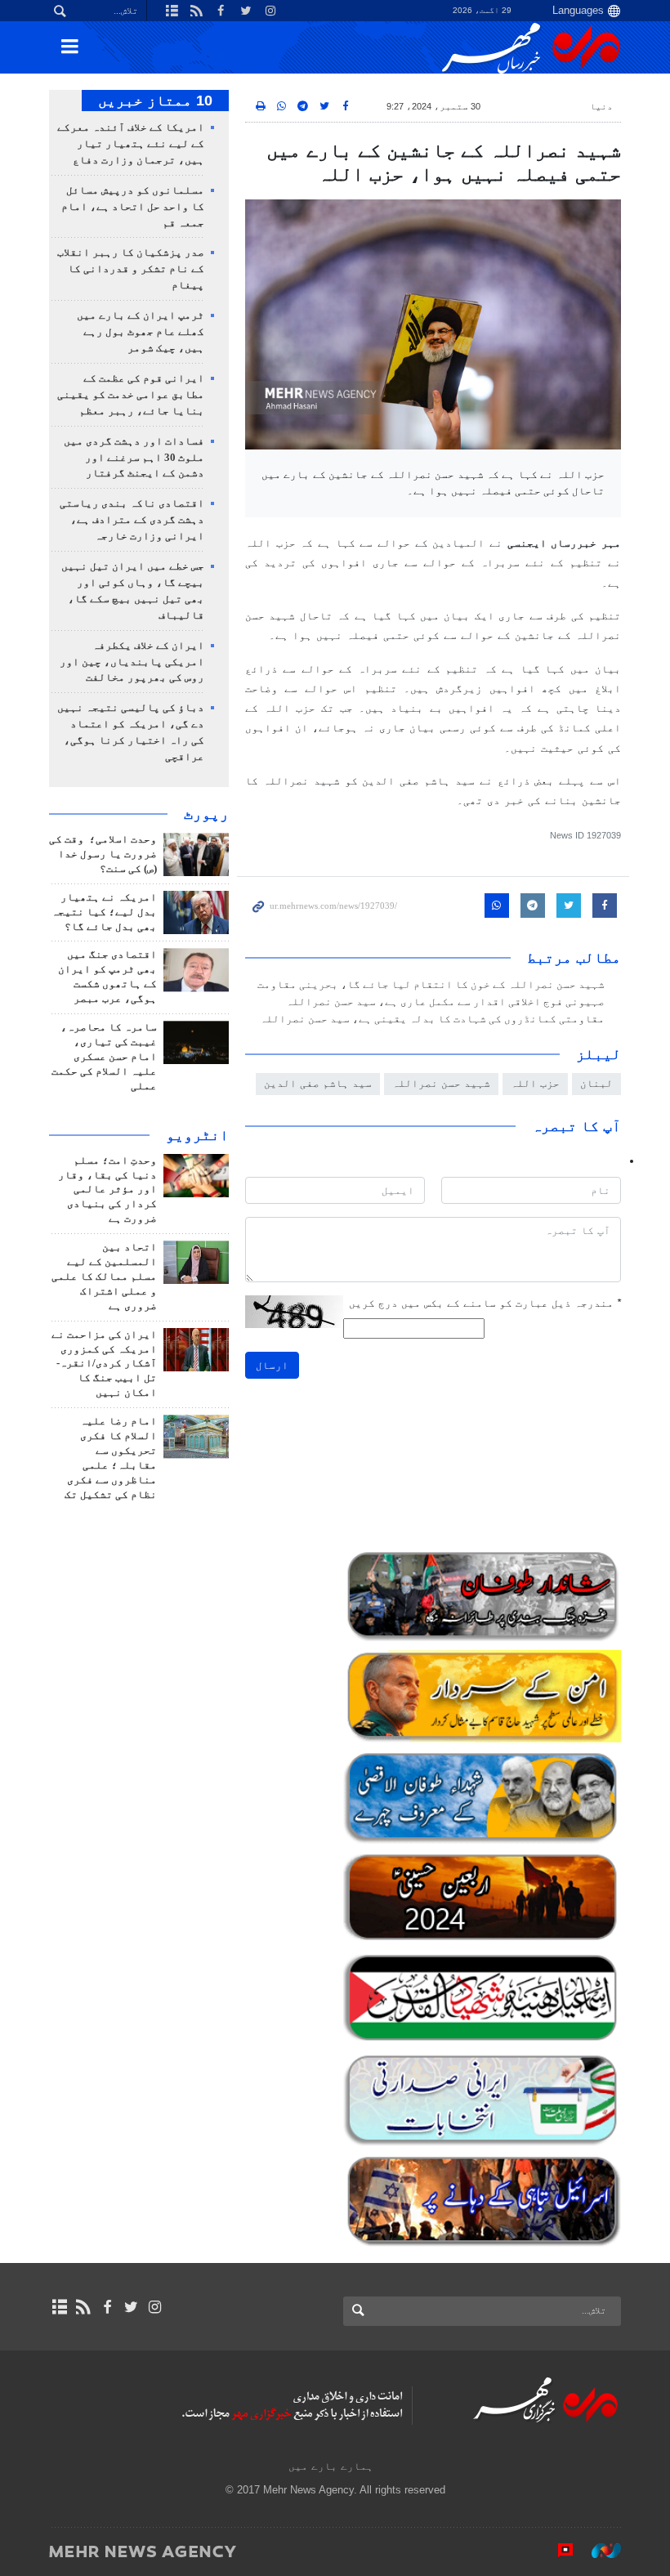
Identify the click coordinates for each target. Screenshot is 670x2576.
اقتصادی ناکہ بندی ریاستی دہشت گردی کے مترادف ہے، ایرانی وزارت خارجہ (132, 520)
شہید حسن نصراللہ (441, 1083)
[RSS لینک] (83, 2307)
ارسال (272, 1365)
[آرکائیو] (59, 2307)
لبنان (596, 1083)
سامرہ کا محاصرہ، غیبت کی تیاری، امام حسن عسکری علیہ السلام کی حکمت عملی (104, 1057)
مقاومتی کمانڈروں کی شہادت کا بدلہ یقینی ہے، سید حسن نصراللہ (432, 1019)
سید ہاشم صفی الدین (318, 1083)
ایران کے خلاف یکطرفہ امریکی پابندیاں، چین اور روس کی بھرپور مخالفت (132, 662)
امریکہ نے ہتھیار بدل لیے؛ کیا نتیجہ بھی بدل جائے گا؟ (104, 912)
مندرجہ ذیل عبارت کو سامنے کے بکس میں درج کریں (485, 1303)
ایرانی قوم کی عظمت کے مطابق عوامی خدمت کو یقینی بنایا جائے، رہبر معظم (131, 395)
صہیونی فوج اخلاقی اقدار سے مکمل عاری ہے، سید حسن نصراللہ (445, 1002)
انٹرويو (197, 1135)
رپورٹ (206, 814)
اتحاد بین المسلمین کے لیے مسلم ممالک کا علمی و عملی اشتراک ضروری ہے (104, 1277)
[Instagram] (155, 2307)
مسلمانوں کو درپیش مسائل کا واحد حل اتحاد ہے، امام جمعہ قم (133, 207)
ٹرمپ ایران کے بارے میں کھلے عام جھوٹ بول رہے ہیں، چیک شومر (141, 332)
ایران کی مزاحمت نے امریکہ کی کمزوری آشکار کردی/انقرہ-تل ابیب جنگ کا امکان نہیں (104, 1364)
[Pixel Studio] (557, 2551)
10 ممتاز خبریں (155, 101)
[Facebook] (107, 2307)
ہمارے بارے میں (331, 2466)
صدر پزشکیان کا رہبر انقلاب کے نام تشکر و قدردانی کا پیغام (131, 269)
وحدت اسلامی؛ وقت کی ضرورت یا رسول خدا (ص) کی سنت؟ (103, 854)
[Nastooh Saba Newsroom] (598, 2551)
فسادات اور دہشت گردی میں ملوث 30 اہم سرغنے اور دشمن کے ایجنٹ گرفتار (134, 458)
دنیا (601, 106)
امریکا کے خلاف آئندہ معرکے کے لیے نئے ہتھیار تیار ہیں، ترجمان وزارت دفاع (131, 144)
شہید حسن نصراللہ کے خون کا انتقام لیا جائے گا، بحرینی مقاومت (431, 985)
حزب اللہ (535, 1083)
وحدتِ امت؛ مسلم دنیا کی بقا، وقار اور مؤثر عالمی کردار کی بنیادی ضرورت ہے (107, 1190)
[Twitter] (131, 2307)
